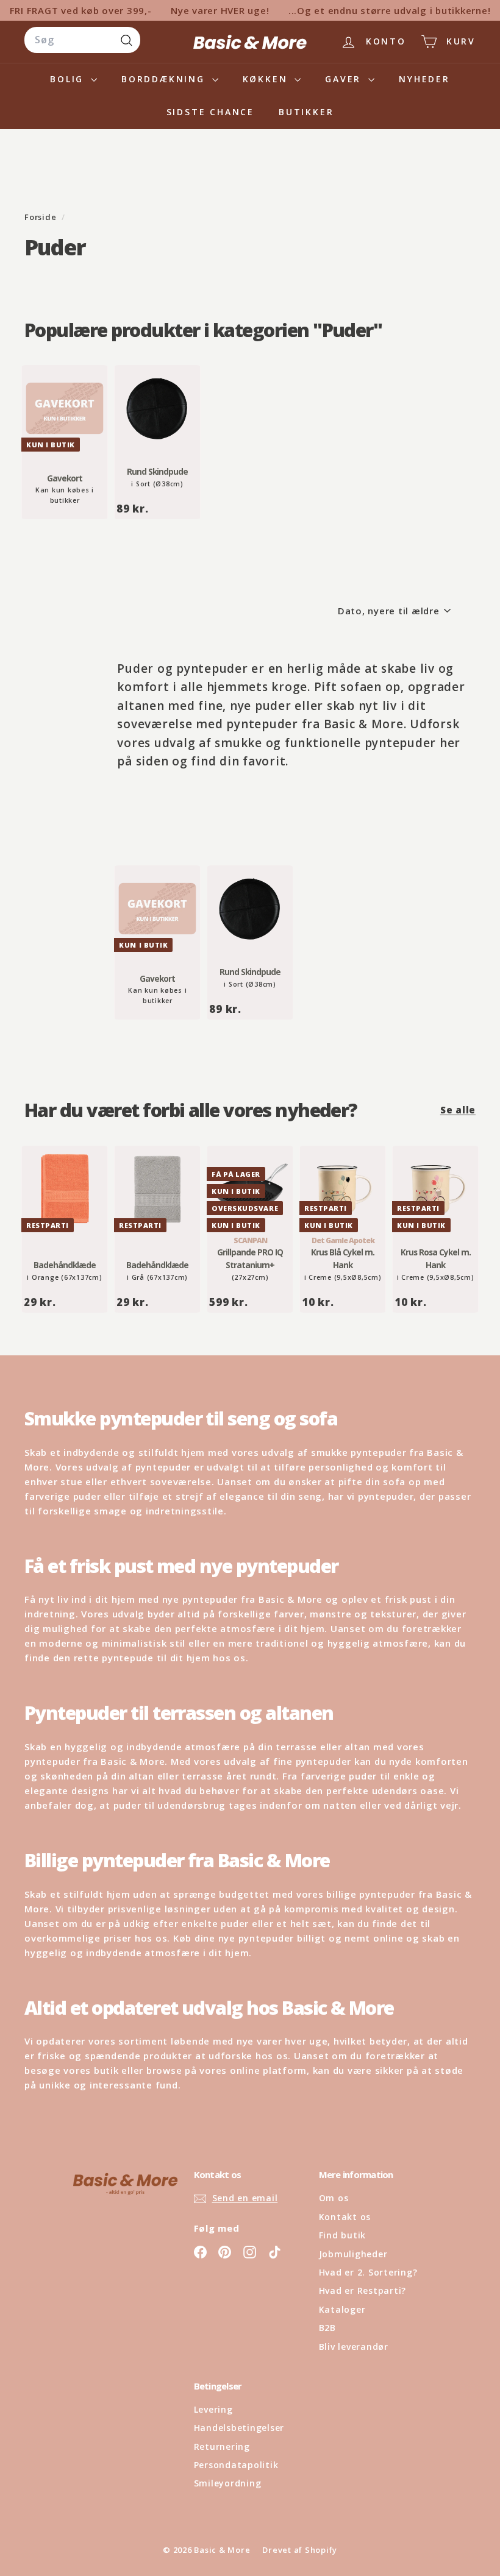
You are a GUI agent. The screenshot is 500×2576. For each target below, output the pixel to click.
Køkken (267, 79)
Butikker (306, 112)
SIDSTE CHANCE (210, 112)
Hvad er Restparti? (363, 2290)
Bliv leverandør (354, 2347)
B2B (327, 2328)
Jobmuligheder (353, 2254)
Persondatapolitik (236, 2465)
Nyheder (424, 79)
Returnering (222, 2446)
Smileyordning (228, 2483)
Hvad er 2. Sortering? (368, 2272)
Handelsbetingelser (239, 2428)
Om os (334, 2198)
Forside (41, 217)
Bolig (69, 79)
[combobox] (82, 40)
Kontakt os (345, 2217)
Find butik (343, 2235)
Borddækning (165, 79)
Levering (213, 2409)
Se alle (458, 1110)
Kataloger (342, 2309)
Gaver (345, 79)
